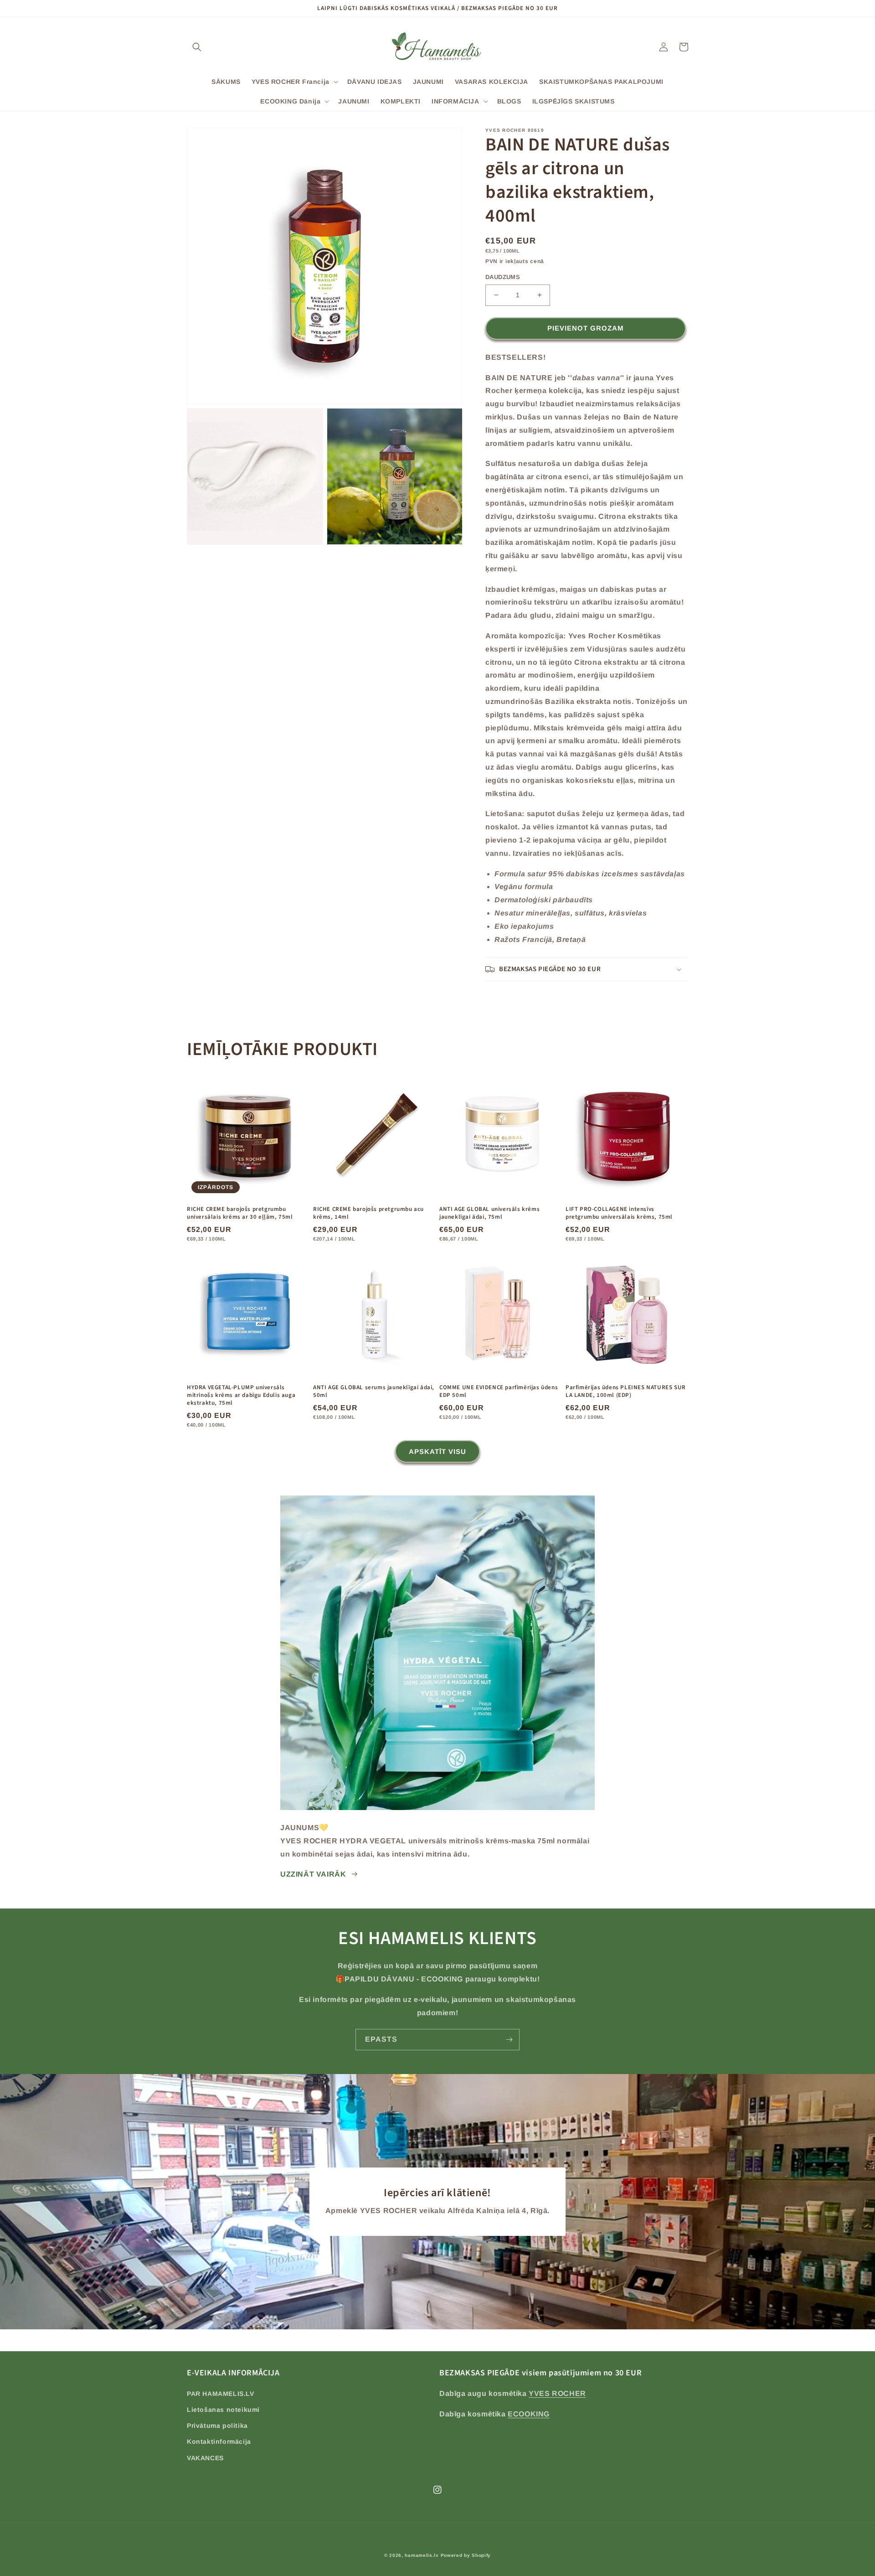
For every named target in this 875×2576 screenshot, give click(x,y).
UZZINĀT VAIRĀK (313, 1874)
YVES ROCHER (557, 2393)
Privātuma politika (217, 2426)
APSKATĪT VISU (437, 1451)
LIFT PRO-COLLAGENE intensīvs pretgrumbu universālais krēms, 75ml (619, 1213)
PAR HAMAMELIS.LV (221, 2394)
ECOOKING (529, 2414)
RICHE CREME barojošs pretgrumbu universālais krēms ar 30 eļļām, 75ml (240, 1213)
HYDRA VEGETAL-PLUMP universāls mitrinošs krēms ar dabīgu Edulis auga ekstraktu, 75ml (241, 1395)
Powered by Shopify (466, 2555)
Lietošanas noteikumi (223, 2410)
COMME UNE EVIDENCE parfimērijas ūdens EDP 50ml (499, 1391)
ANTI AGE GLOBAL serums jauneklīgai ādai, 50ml (374, 1391)
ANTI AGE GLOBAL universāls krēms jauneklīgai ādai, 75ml (489, 1213)
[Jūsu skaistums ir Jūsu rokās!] (509, 2040)
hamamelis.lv (422, 2555)
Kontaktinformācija (219, 2442)
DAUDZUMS (503, 277)
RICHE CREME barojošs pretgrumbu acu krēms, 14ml (368, 1213)
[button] (197, 47)
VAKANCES (205, 2458)
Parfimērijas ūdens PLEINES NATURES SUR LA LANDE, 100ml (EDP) (626, 1391)
